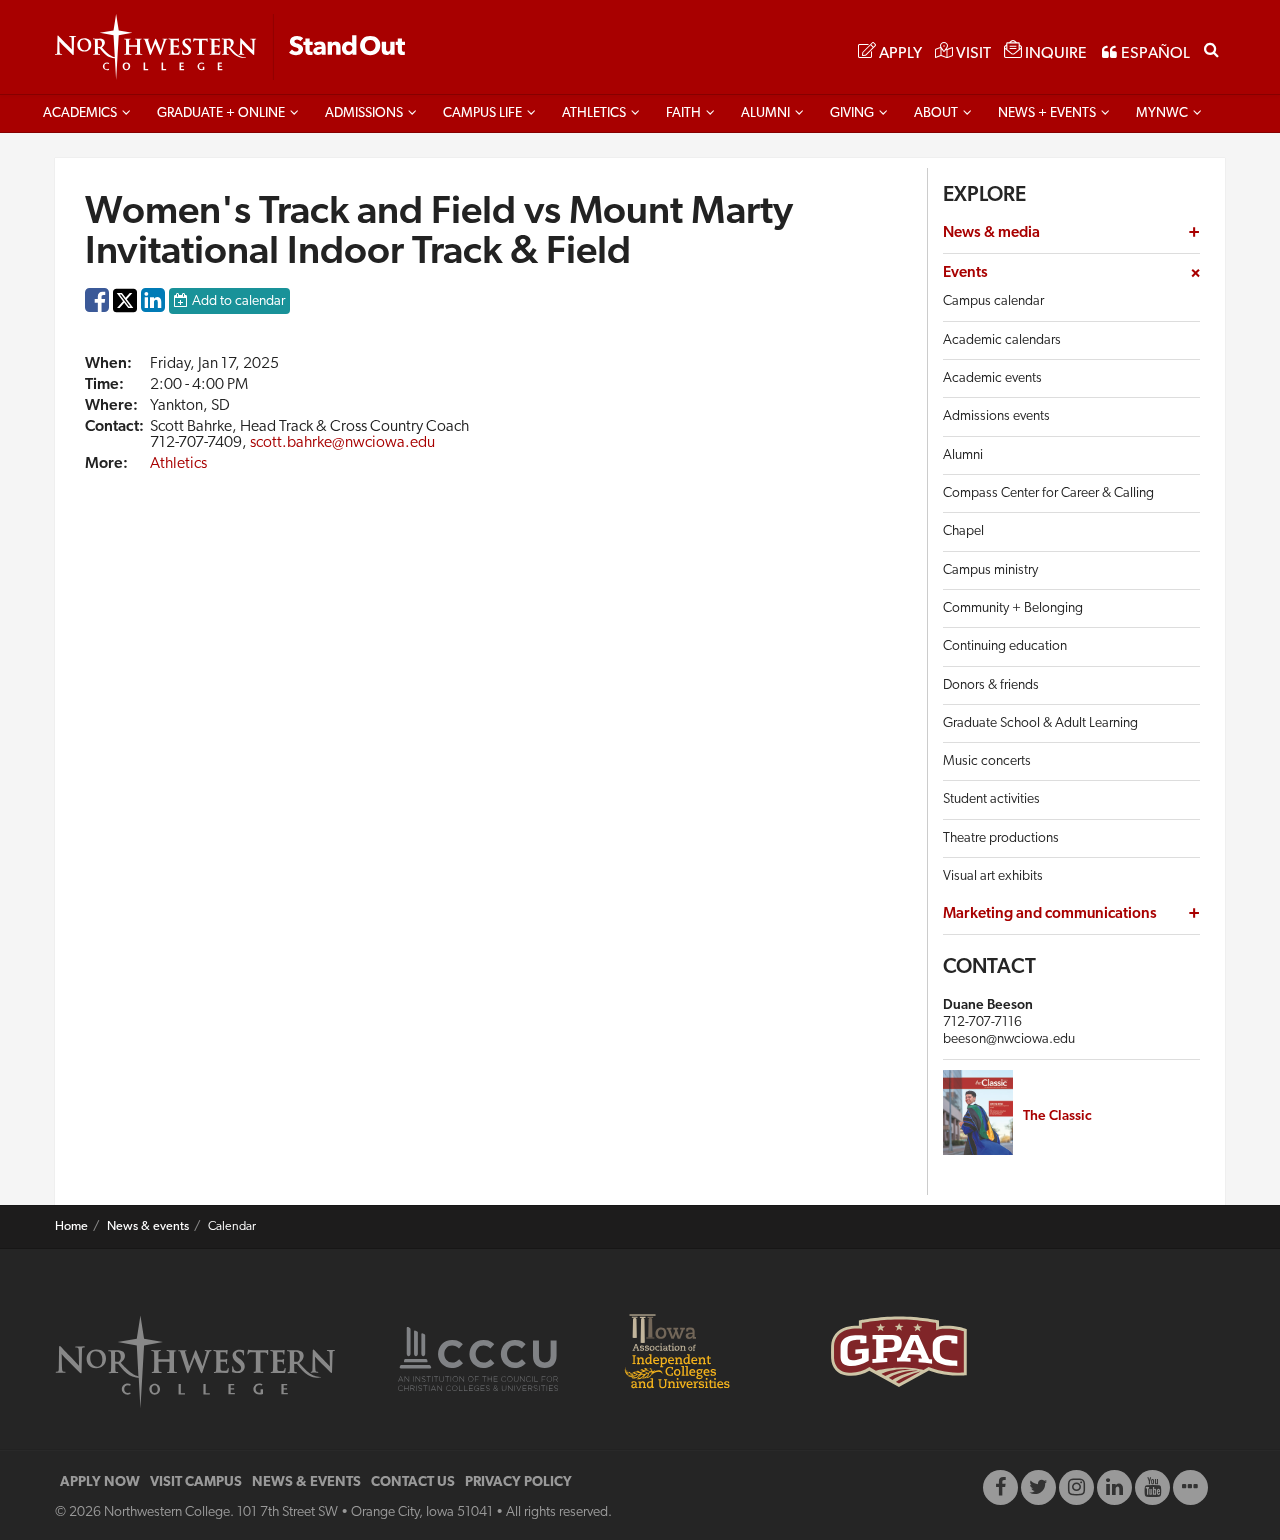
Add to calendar (238, 301)
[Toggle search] (1211, 48)
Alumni (765, 113)
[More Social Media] (1190, 1487)
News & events (148, 1227)
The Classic (1057, 1116)
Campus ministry (990, 570)
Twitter (125, 314)
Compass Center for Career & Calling (1048, 493)
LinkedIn (153, 305)
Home (71, 1227)
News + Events (1047, 113)
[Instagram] (1076, 1487)
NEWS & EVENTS (306, 1482)
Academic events (992, 378)
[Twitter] (1038, 1487)
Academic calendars (1002, 340)
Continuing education (1005, 646)
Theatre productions (1001, 838)
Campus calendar (993, 301)
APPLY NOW (100, 1482)
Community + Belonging (1013, 608)
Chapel (963, 531)
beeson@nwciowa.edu (1009, 1039)
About (936, 113)
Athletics (594, 113)
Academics (80, 113)
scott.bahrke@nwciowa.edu (342, 443)
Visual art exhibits (993, 876)
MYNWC (1162, 113)
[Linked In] (1114, 1487)
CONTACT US (413, 1482)
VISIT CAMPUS (196, 1482)
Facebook (97, 305)
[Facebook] (1000, 1487)
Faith (683, 113)
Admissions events (996, 416)
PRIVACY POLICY (518, 1482)
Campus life (482, 113)
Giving (852, 113)
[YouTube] (1152, 1487)
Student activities (991, 799)
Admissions (364, 113)
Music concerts (987, 761)
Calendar (232, 1227)
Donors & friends (991, 685)
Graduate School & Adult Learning (1040, 723)
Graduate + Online (221, 113)
